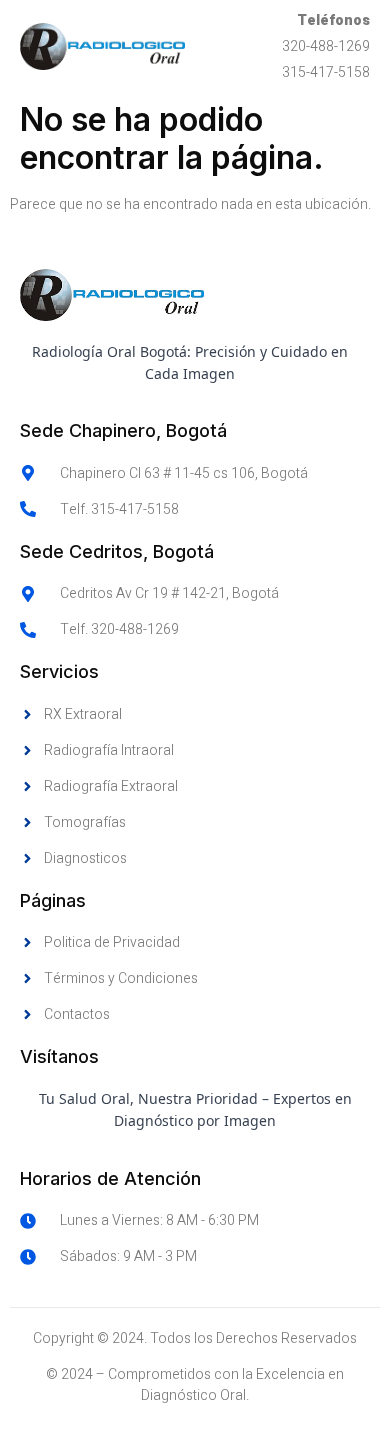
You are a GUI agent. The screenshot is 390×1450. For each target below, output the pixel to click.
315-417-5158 (326, 72)
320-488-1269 (326, 46)
